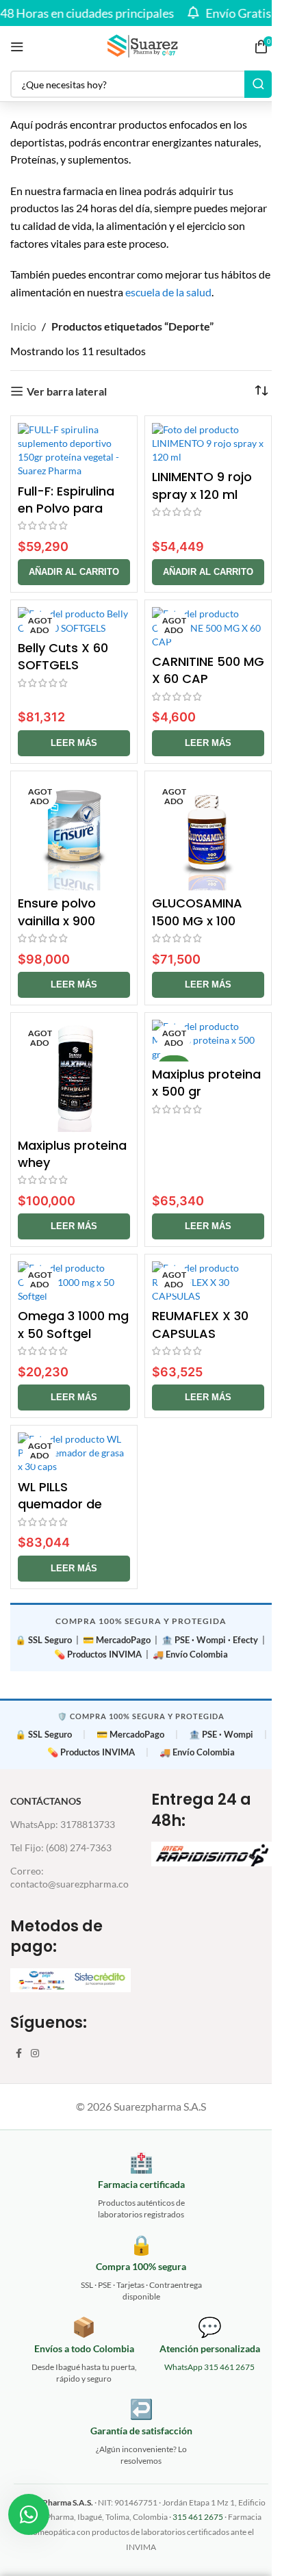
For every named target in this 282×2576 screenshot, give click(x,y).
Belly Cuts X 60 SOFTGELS (63, 656)
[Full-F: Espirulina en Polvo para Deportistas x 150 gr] (74, 451)
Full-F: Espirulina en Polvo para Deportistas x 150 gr (71, 517)
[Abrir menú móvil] (17, 47)
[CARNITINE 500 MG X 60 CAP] (208, 628)
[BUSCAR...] (258, 84)
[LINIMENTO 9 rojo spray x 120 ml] (208, 443)
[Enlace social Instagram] (35, 2053)
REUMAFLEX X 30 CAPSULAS (200, 1324)
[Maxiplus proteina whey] (74, 1076)
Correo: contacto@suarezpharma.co (69, 1877)
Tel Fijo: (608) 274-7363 (61, 1847)
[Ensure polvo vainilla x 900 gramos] (74, 834)
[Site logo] (141, 45)
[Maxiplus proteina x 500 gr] (208, 1040)
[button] (74, 572)
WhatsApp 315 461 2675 (209, 2367)
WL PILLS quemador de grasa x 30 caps (67, 1504)
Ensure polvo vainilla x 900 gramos (57, 920)
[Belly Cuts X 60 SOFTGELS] (74, 621)
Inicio (23, 326)
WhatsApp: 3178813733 (63, 1824)
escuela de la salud (168, 292)
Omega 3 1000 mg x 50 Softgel (73, 1324)
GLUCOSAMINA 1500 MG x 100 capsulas (197, 920)
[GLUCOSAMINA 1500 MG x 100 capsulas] (208, 834)
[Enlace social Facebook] (18, 2053)
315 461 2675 (198, 2517)
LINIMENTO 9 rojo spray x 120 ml (202, 485)
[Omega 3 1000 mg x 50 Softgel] (74, 1282)
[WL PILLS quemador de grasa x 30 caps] (74, 1453)
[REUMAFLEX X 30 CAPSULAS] (208, 1282)
